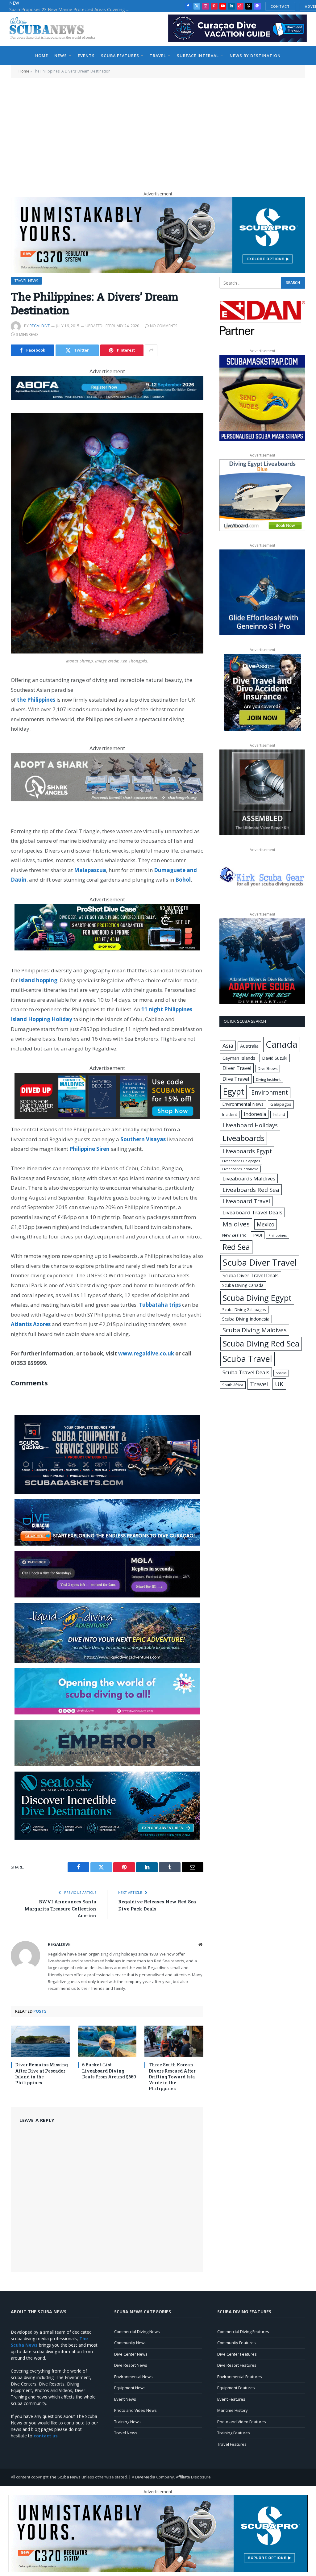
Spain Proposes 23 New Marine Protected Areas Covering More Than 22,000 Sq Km (71, 10)
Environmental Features (240, 2377)
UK (279, 1384)
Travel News (26, 281)
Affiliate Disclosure (193, 2477)
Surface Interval (198, 56)
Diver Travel (237, 1068)
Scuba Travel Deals (246, 1372)
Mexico (266, 1224)
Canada (282, 1044)
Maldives (236, 1224)
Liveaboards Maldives (249, 1178)
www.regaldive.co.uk (146, 1353)
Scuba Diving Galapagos (244, 1309)
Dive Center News (131, 2354)
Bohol (183, 880)
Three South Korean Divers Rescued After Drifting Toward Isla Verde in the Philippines (172, 2076)
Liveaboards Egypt (247, 1151)
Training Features (234, 2433)
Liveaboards (243, 1138)
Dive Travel (236, 1079)
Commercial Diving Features (243, 2332)
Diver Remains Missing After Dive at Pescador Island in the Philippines (42, 2073)
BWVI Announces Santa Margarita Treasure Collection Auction (60, 1908)
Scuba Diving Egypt (257, 1298)
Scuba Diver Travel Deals (251, 1275)
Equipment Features (236, 2388)
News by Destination (255, 56)
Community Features (237, 2343)
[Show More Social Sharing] (151, 350)
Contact (280, 6)
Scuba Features (120, 56)
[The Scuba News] (56, 29)
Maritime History (233, 2410)
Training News (127, 2422)
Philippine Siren (89, 1149)
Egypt (233, 1092)
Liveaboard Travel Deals (252, 1212)
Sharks (281, 1373)
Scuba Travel (247, 1359)
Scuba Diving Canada (243, 1285)
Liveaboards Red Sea (251, 1190)
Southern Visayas (143, 1139)
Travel (158, 56)
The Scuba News (65, 2477)
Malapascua (90, 870)
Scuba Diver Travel (260, 1262)
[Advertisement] (158, 132)
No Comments (164, 326)
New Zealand (234, 1235)
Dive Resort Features (237, 2365)
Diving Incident (268, 1079)
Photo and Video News (135, 2410)
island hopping (38, 980)
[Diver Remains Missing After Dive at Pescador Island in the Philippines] (40, 2041)
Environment (270, 1092)
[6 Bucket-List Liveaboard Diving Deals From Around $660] (107, 2041)
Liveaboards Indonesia (240, 1169)
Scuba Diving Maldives (255, 1330)
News (61, 56)
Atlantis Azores (31, 1324)
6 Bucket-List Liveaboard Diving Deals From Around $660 (109, 2071)
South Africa (233, 1385)
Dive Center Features (237, 2354)
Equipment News (130, 2388)
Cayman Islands (239, 1058)
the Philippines (36, 700)
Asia (228, 1046)
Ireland (279, 1115)
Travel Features (232, 2444)
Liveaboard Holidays (250, 1125)
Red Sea (236, 1247)
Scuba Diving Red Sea (261, 1344)
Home (42, 56)
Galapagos (281, 1104)
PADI (258, 1235)
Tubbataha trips (160, 1305)
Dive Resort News (131, 2365)
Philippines (278, 1235)
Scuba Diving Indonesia (246, 1319)
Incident (230, 1114)
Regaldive (40, 326)
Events (86, 56)
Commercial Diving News (137, 2332)
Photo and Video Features (242, 2422)
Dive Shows (268, 1069)
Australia (249, 1046)
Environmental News (243, 1104)
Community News (130, 2343)
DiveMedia (145, 2477)
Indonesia (255, 1114)
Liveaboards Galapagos (241, 1161)
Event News (125, 2399)
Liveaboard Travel (246, 1201)
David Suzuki (275, 1058)
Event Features (231, 2399)
